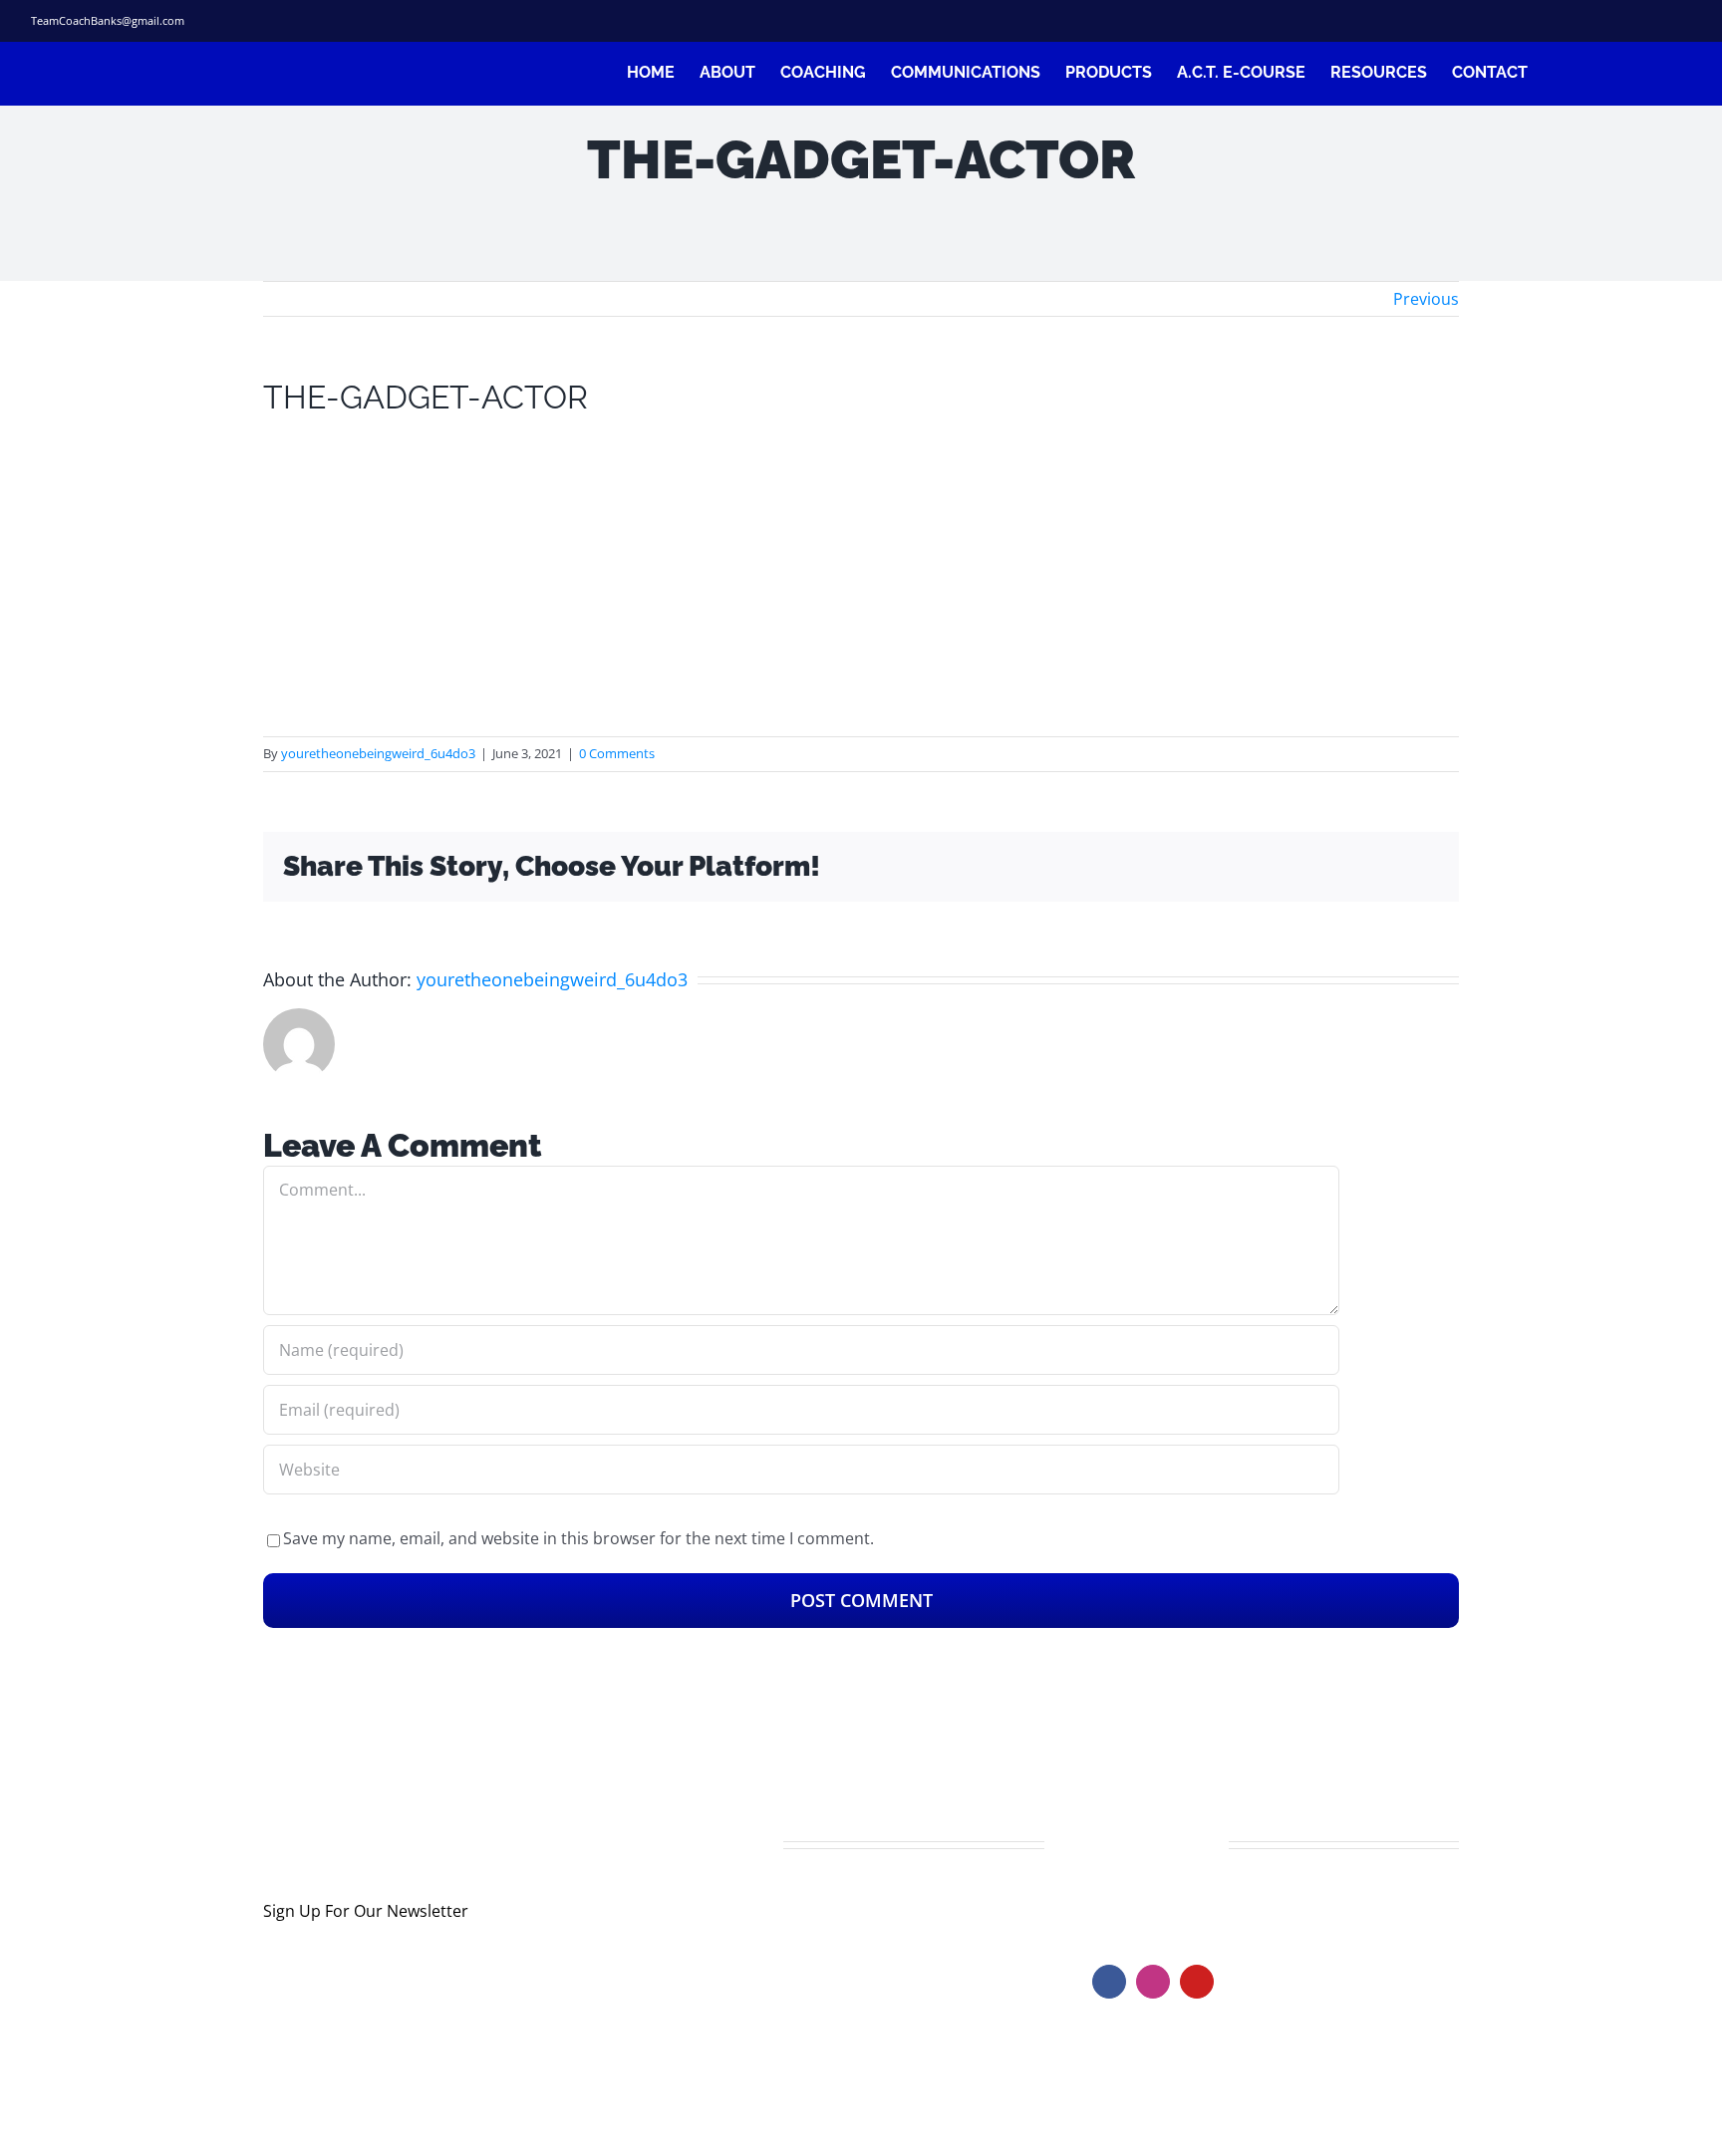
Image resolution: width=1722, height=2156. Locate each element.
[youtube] (1197, 1982)
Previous (1426, 299)
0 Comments (617, 753)
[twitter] (1578, 21)
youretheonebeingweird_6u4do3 (378, 753)
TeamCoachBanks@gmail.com (108, 20)
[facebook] (1542, 21)
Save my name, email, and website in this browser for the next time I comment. (578, 1538)
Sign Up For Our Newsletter (366, 1911)
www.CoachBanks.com (1214, 1903)
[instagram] (1613, 21)
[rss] (1649, 21)
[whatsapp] (1684, 21)
